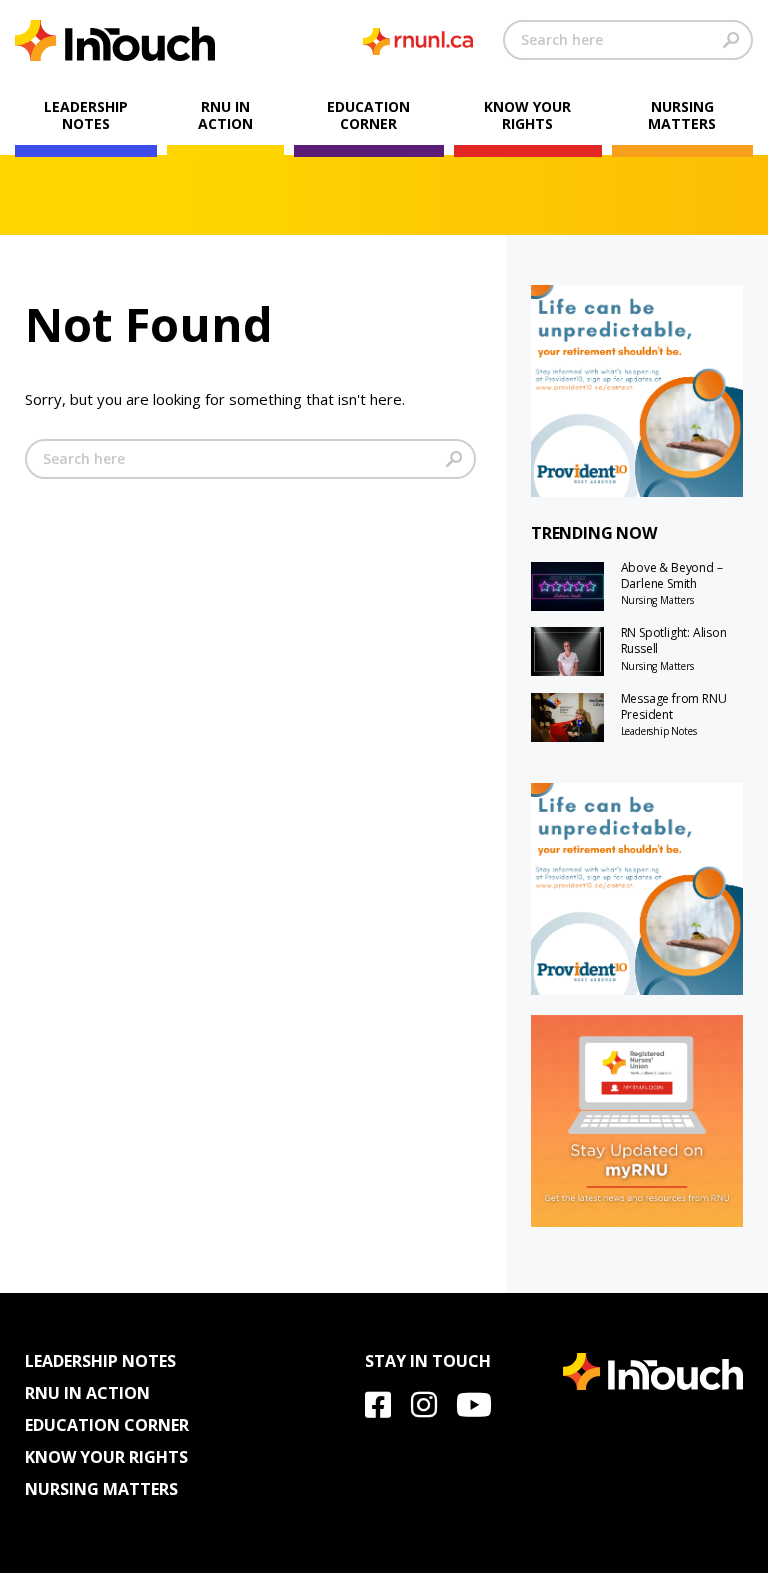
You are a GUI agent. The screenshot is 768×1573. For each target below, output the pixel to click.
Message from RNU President (674, 707)
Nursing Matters (682, 115)
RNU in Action (225, 115)
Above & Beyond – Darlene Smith (672, 576)
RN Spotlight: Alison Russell (674, 641)
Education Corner (368, 115)
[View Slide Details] (637, 391)
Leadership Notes (86, 115)
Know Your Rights (527, 115)
